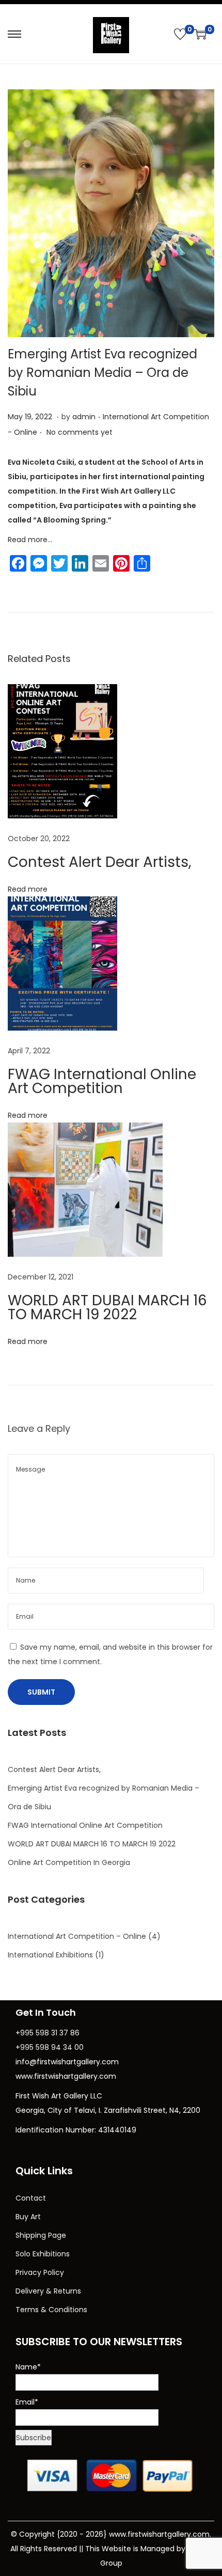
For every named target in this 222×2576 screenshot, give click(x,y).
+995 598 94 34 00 (50, 2047)
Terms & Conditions (51, 2310)
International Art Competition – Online (77, 1936)
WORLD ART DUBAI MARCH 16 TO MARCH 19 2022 (107, 1307)
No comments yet (80, 432)
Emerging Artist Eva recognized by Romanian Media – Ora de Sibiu (102, 373)
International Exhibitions (50, 1955)
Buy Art (28, 2217)
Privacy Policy (40, 2272)
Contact (31, 2198)
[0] (180, 34)
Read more (28, 889)
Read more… (30, 540)
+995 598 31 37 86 (47, 2033)
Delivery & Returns (48, 2291)
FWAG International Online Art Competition (102, 1081)
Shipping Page (41, 2235)
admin (84, 417)
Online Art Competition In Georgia (69, 1862)
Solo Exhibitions (43, 2254)
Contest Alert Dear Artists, (100, 862)
